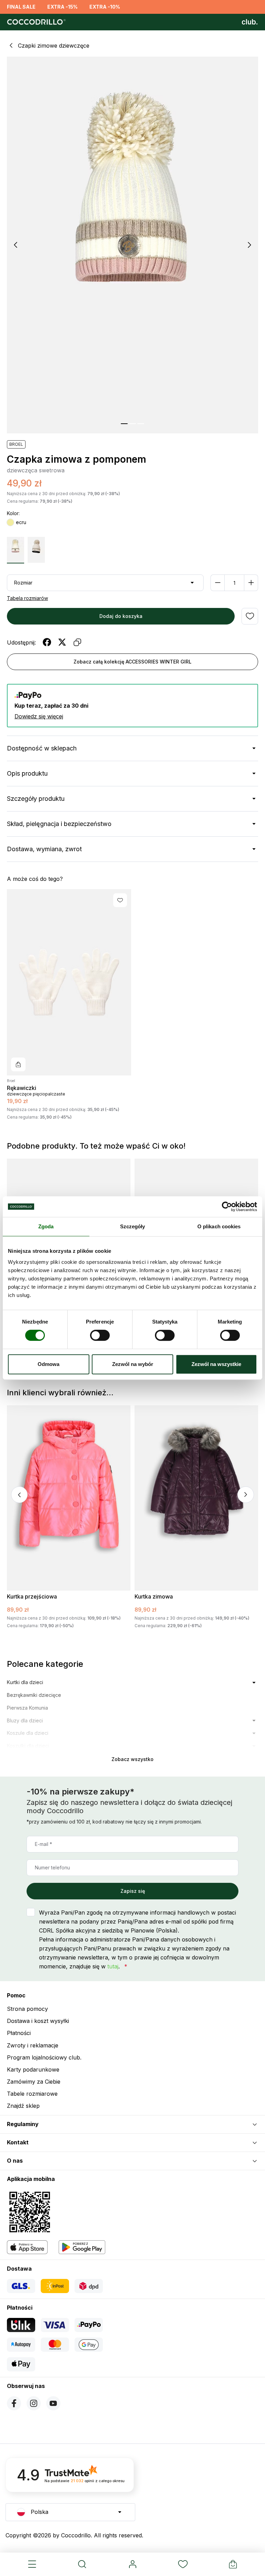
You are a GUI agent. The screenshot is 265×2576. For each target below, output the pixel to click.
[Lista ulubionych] (183, 2564)
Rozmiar (23, 583)
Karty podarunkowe (33, 2069)
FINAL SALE (21, 7)
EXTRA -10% (105, 7)
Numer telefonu (52, 1867)
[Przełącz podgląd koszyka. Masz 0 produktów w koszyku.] (233, 2564)
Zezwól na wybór (133, 1364)
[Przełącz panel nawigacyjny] (32, 2564)
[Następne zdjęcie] (249, 245)
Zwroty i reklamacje (33, 2045)
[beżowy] (36, 550)
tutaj (113, 1966)
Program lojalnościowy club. (44, 2057)
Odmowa (48, 1364)
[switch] (100, 1335)
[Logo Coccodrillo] (35, 22)
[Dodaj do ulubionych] (250, 616)
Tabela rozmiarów (27, 598)
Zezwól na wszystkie (216, 1364)
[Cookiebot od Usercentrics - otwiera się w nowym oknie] (227, 1207)
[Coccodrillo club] (250, 22)
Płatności (19, 2033)
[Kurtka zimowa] (196, 1498)
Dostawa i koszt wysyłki (38, 2021)
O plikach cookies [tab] (219, 1226)
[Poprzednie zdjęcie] (16, 245)
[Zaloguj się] (132, 2564)
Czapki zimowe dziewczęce (54, 46)
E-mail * (43, 1844)
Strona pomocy (27, 2009)
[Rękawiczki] (69, 982)
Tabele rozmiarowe (32, 2094)
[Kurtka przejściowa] (69, 1498)
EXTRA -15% (62, 7)
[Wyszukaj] (82, 2564)
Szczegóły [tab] (133, 1226)
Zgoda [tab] (46, 1226)
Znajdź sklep (23, 2106)
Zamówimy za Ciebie (34, 2082)
